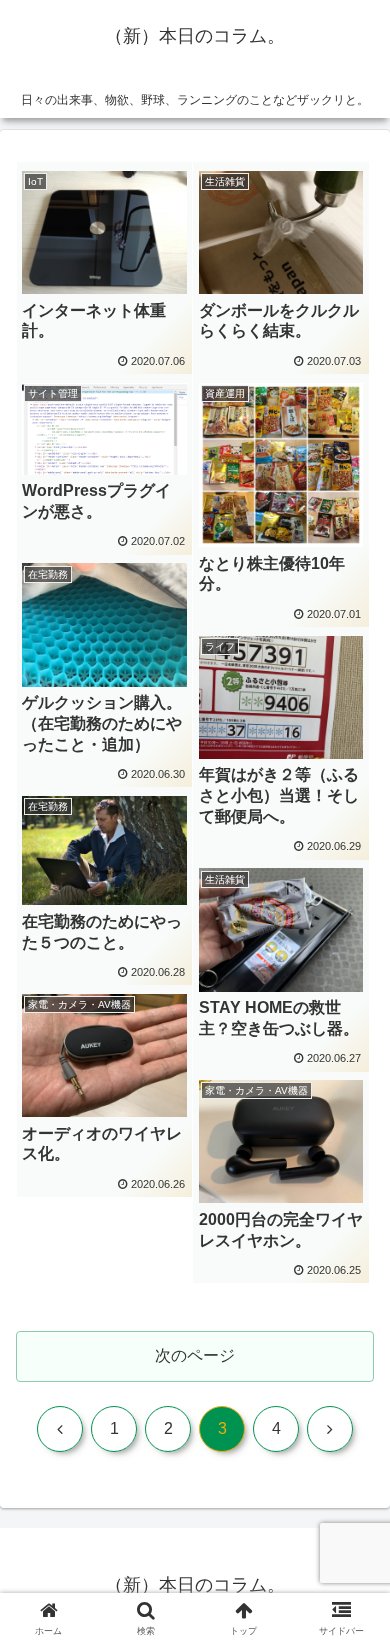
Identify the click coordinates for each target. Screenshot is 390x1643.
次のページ (195, 1355)
